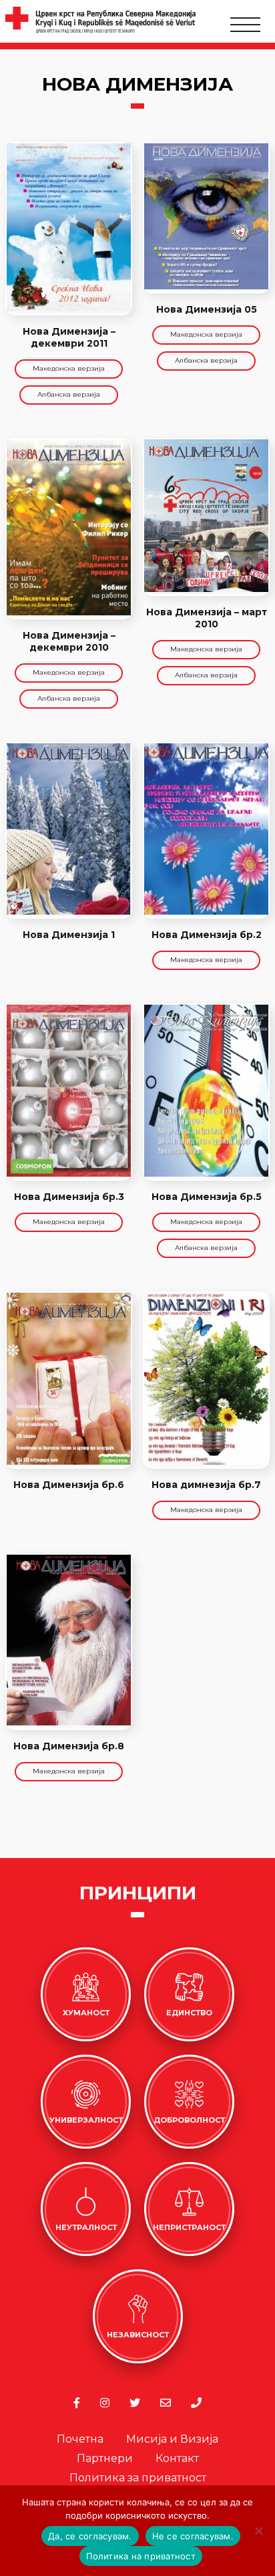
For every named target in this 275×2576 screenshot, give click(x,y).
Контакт (177, 2458)
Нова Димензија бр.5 (207, 1197)
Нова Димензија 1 (69, 935)
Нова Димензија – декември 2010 (69, 641)
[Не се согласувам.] (258, 2531)
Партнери (105, 2458)
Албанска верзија (69, 394)
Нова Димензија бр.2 (207, 935)
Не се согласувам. (193, 2536)
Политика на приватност (141, 2556)
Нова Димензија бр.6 (69, 1485)
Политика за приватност (138, 2478)
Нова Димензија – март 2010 (207, 618)
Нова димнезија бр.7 (206, 1485)
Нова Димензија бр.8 (69, 1746)
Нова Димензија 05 (207, 309)
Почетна (80, 2439)
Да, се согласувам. (90, 2536)
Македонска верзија (69, 368)
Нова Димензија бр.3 (69, 1197)
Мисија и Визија (172, 2439)
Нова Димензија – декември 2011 (69, 337)
